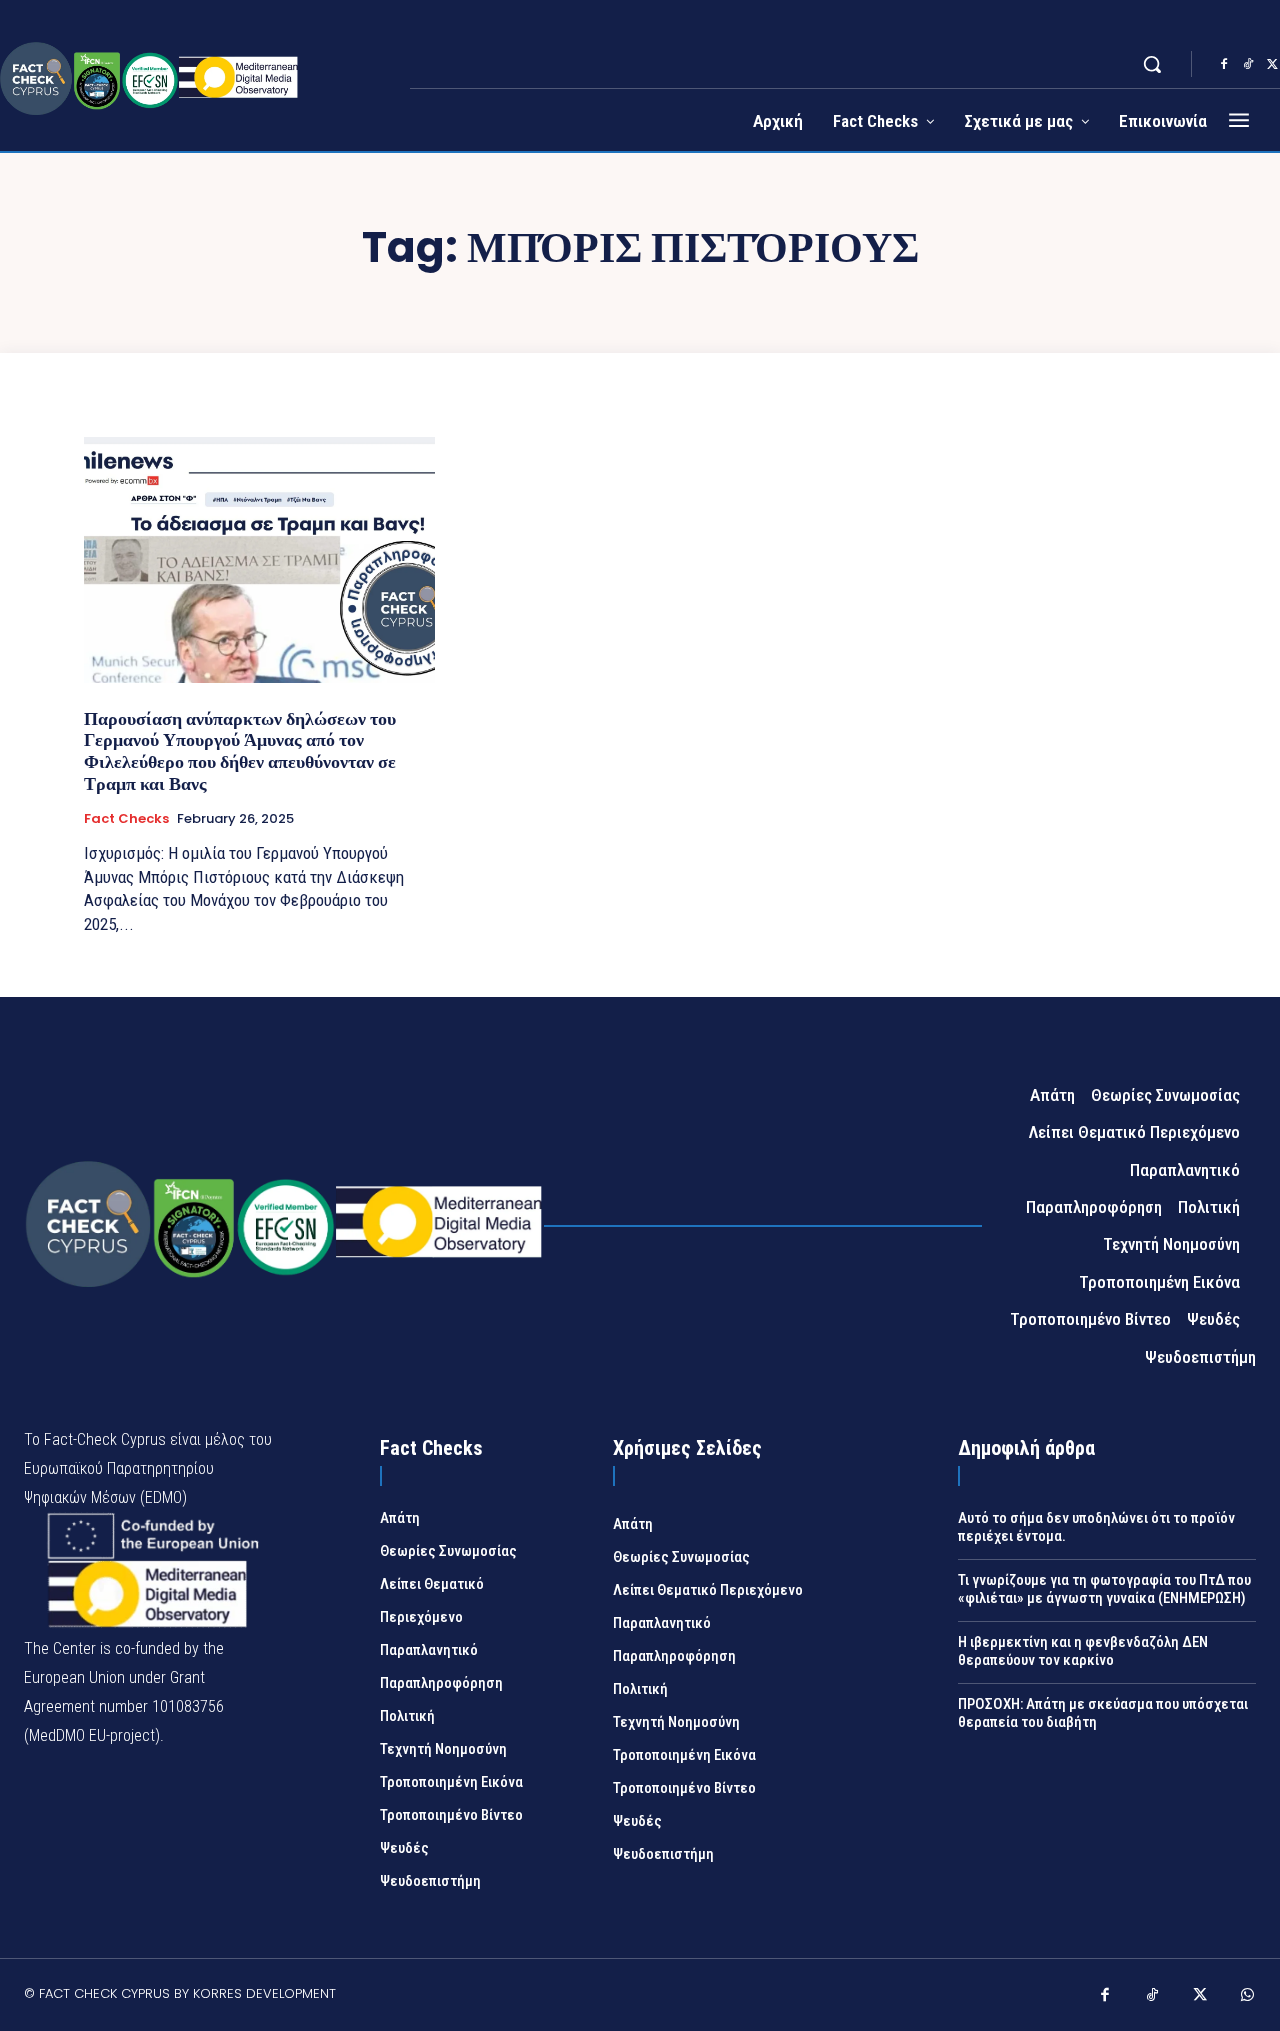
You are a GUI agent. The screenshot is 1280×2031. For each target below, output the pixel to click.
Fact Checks (126, 819)
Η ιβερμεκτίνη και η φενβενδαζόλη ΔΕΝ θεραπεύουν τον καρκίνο (1083, 1651)
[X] (1200, 1997)
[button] (1152, 64)
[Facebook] (1224, 65)
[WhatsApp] (1248, 1997)
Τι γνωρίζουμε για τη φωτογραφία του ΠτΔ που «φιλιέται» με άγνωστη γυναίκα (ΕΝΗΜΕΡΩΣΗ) (1104, 1589)
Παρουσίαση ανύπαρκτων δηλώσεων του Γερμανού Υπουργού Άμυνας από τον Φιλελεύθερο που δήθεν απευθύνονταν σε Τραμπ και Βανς (240, 751)
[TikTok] (1248, 65)
